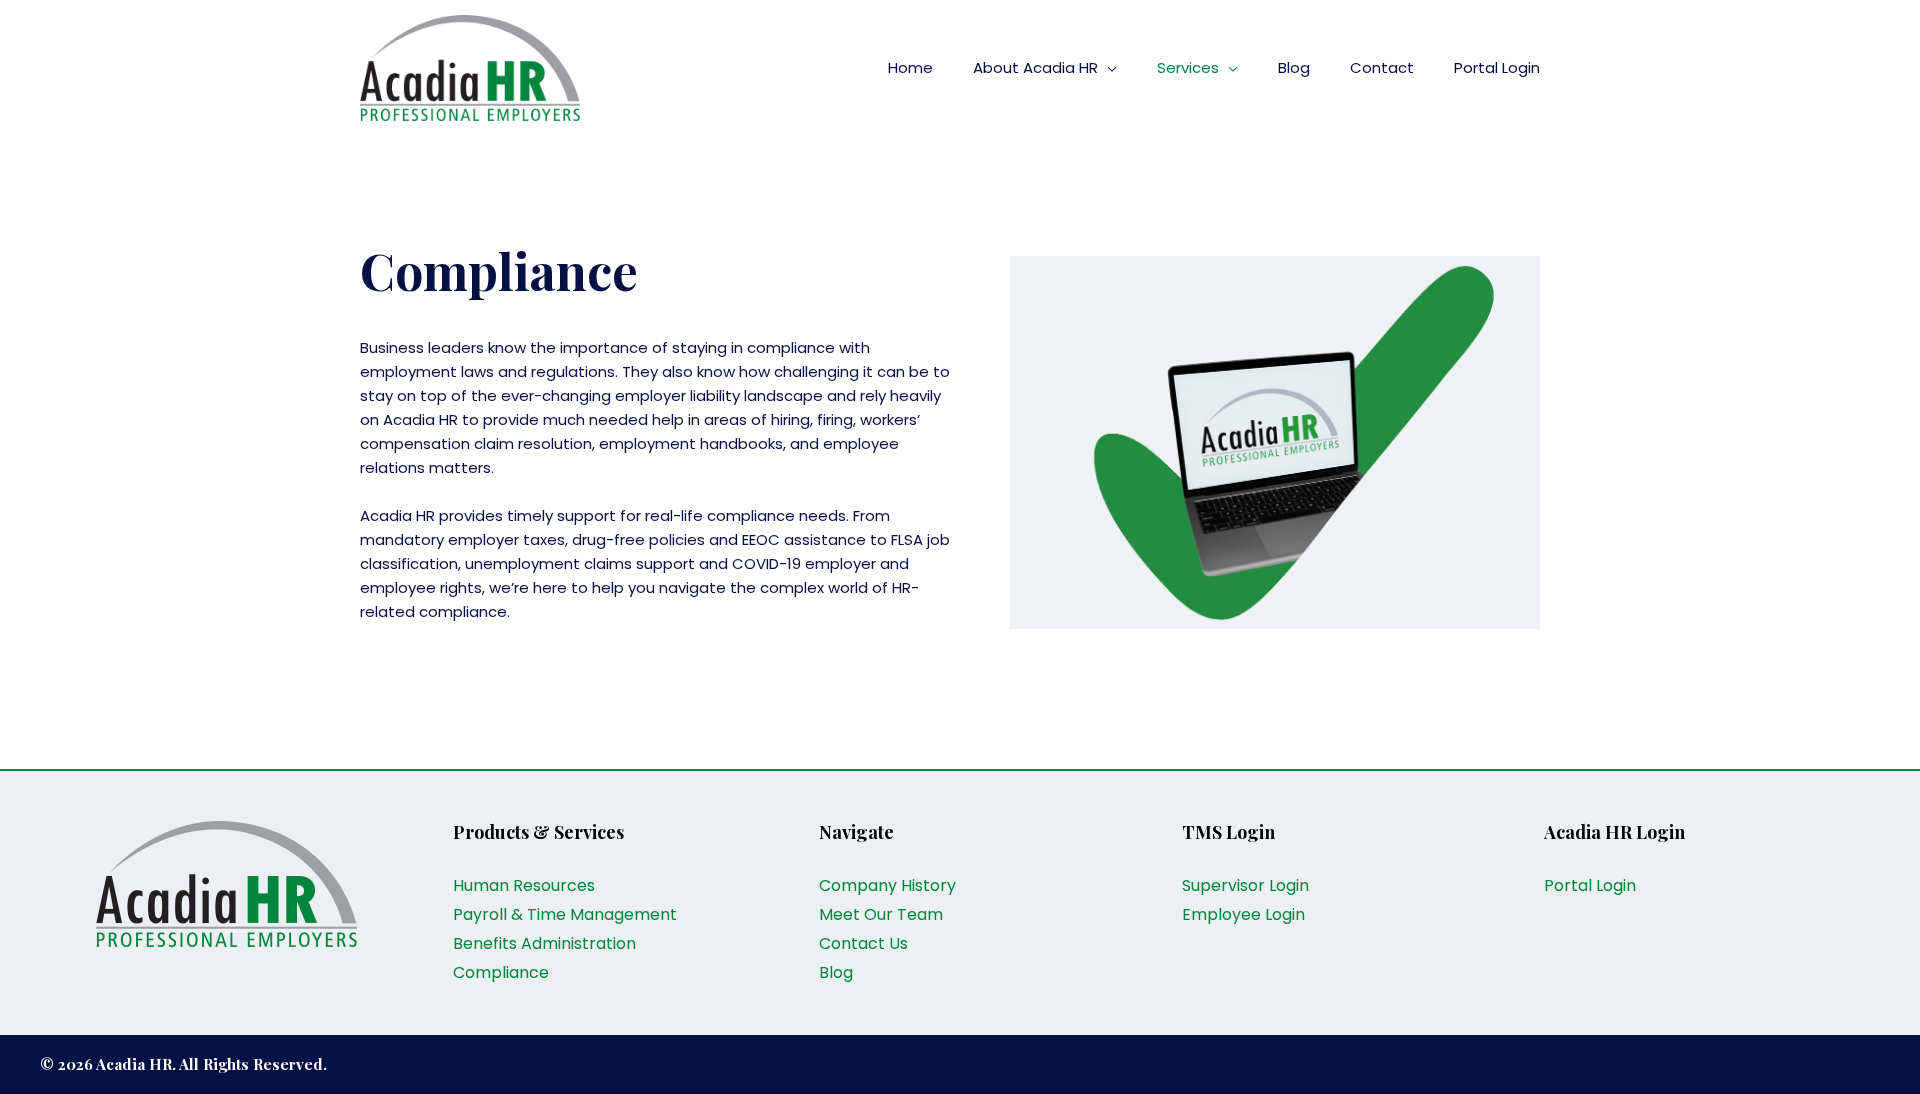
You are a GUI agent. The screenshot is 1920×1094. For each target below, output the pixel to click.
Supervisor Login (1245, 885)
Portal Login (1590, 885)
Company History (887, 885)
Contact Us (863, 943)
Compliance (501, 972)
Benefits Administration (544, 943)
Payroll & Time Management (565, 914)
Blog (836, 972)
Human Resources (524, 885)
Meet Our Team (881, 914)
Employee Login (1243, 914)
